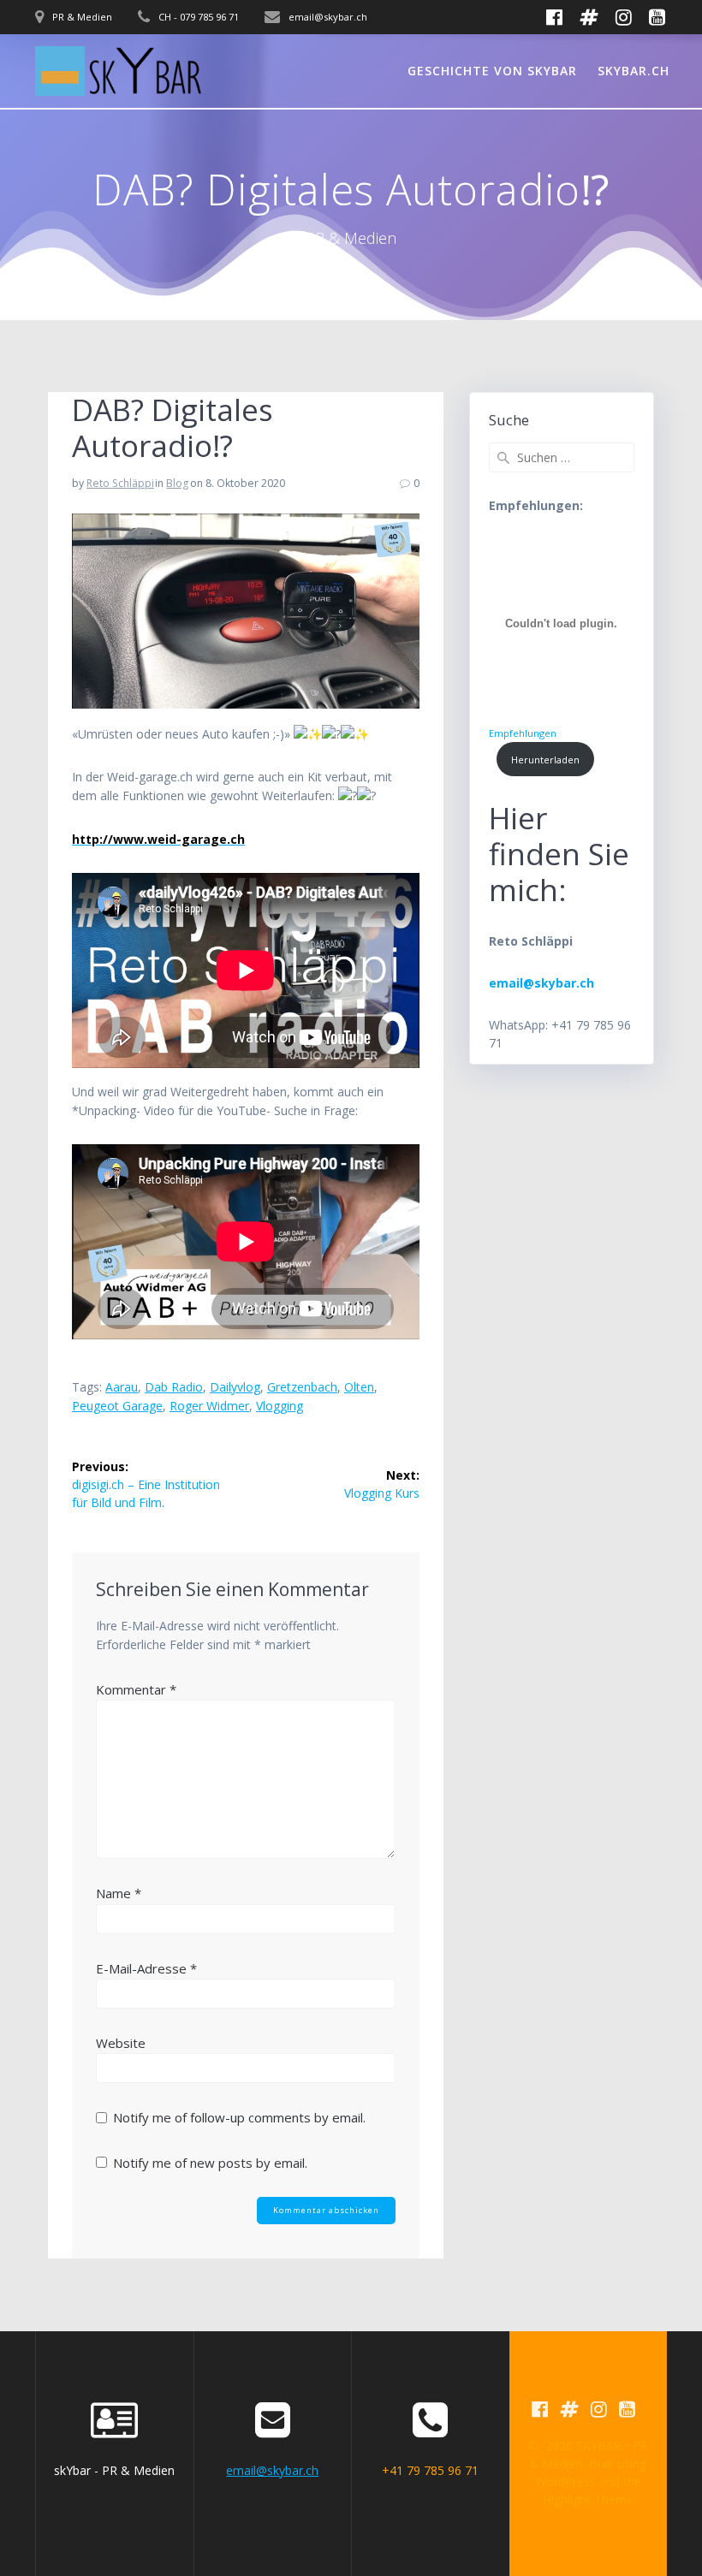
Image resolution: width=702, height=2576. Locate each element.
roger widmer (209, 1406)
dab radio (174, 1387)
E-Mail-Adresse (146, 1968)
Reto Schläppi (120, 483)
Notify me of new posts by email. (210, 2163)
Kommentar (136, 1689)
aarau (122, 1387)
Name (119, 1893)
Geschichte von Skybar (492, 71)
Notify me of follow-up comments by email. (239, 2117)
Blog (177, 483)
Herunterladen (545, 760)
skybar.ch (634, 71)
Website (121, 2043)
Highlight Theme (588, 2499)
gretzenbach (302, 1387)
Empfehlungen (523, 733)
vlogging (280, 1406)
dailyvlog (235, 1387)
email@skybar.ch (272, 2470)
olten (359, 1387)
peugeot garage (117, 1406)
